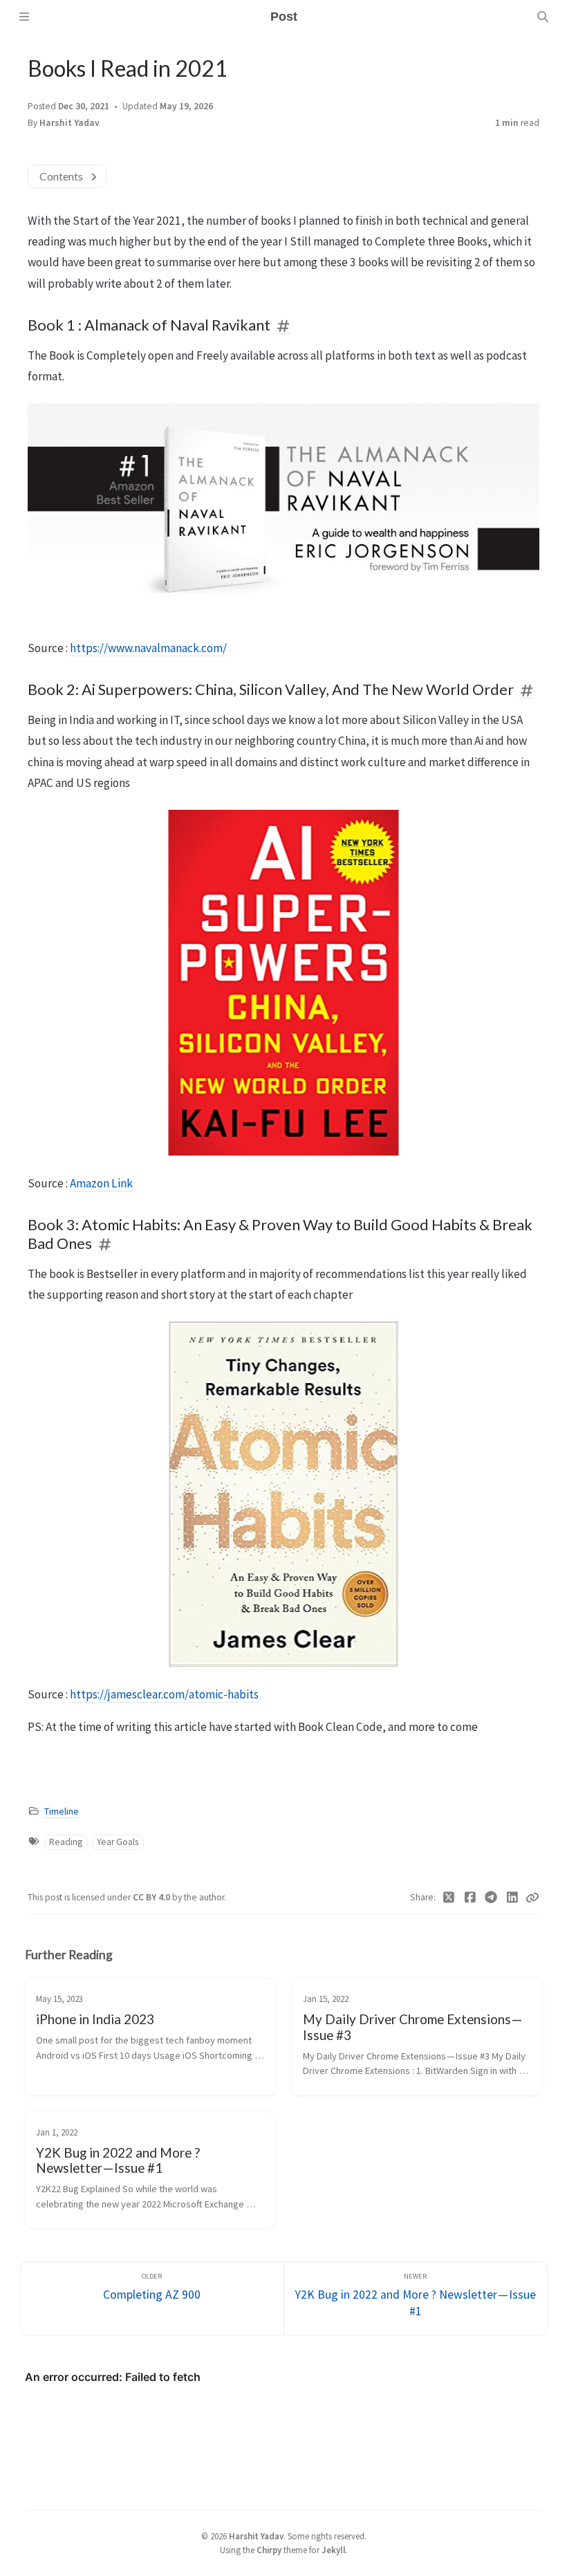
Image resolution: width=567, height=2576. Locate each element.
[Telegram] (491, 1898)
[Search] (543, 17)
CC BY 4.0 (152, 1897)
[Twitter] (449, 1898)
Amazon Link (101, 1183)
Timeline (62, 1811)
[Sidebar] (24, 17)
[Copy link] (532, 1898)
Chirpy (269, 2550)
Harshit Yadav (69, 123)
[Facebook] (471, 1898)
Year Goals (118, 1842)
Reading (66, 1842)
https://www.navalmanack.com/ (148, 648)
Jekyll (334, 2550)
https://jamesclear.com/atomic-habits (164, 1694)
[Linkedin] (513, 1898)
